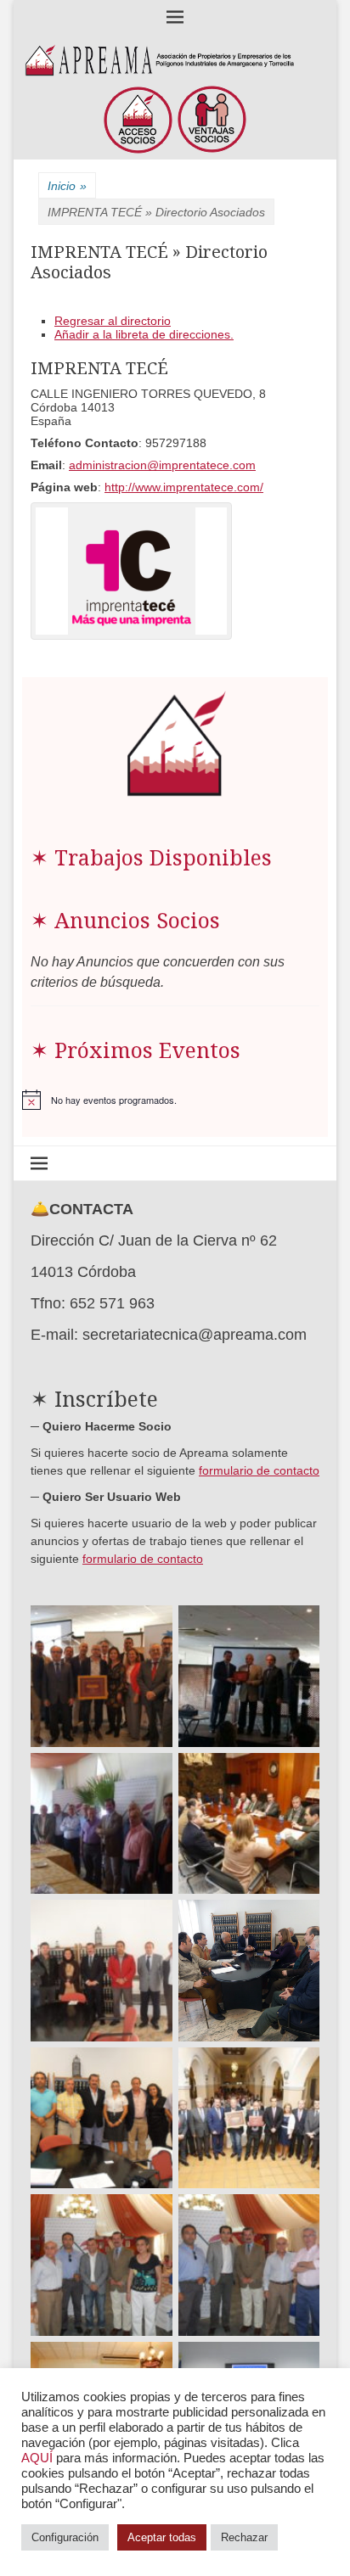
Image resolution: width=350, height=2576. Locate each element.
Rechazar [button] (244, 2537)
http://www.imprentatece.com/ (184, 487)
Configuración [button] (65, 2537)
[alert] (175, 1100)
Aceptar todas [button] (162, 2537)
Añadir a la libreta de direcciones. (144, 334)
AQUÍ (37, 2458)
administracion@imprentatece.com (162, 465)
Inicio (67, 186)
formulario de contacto (259, 1470)
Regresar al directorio (113, 321)
